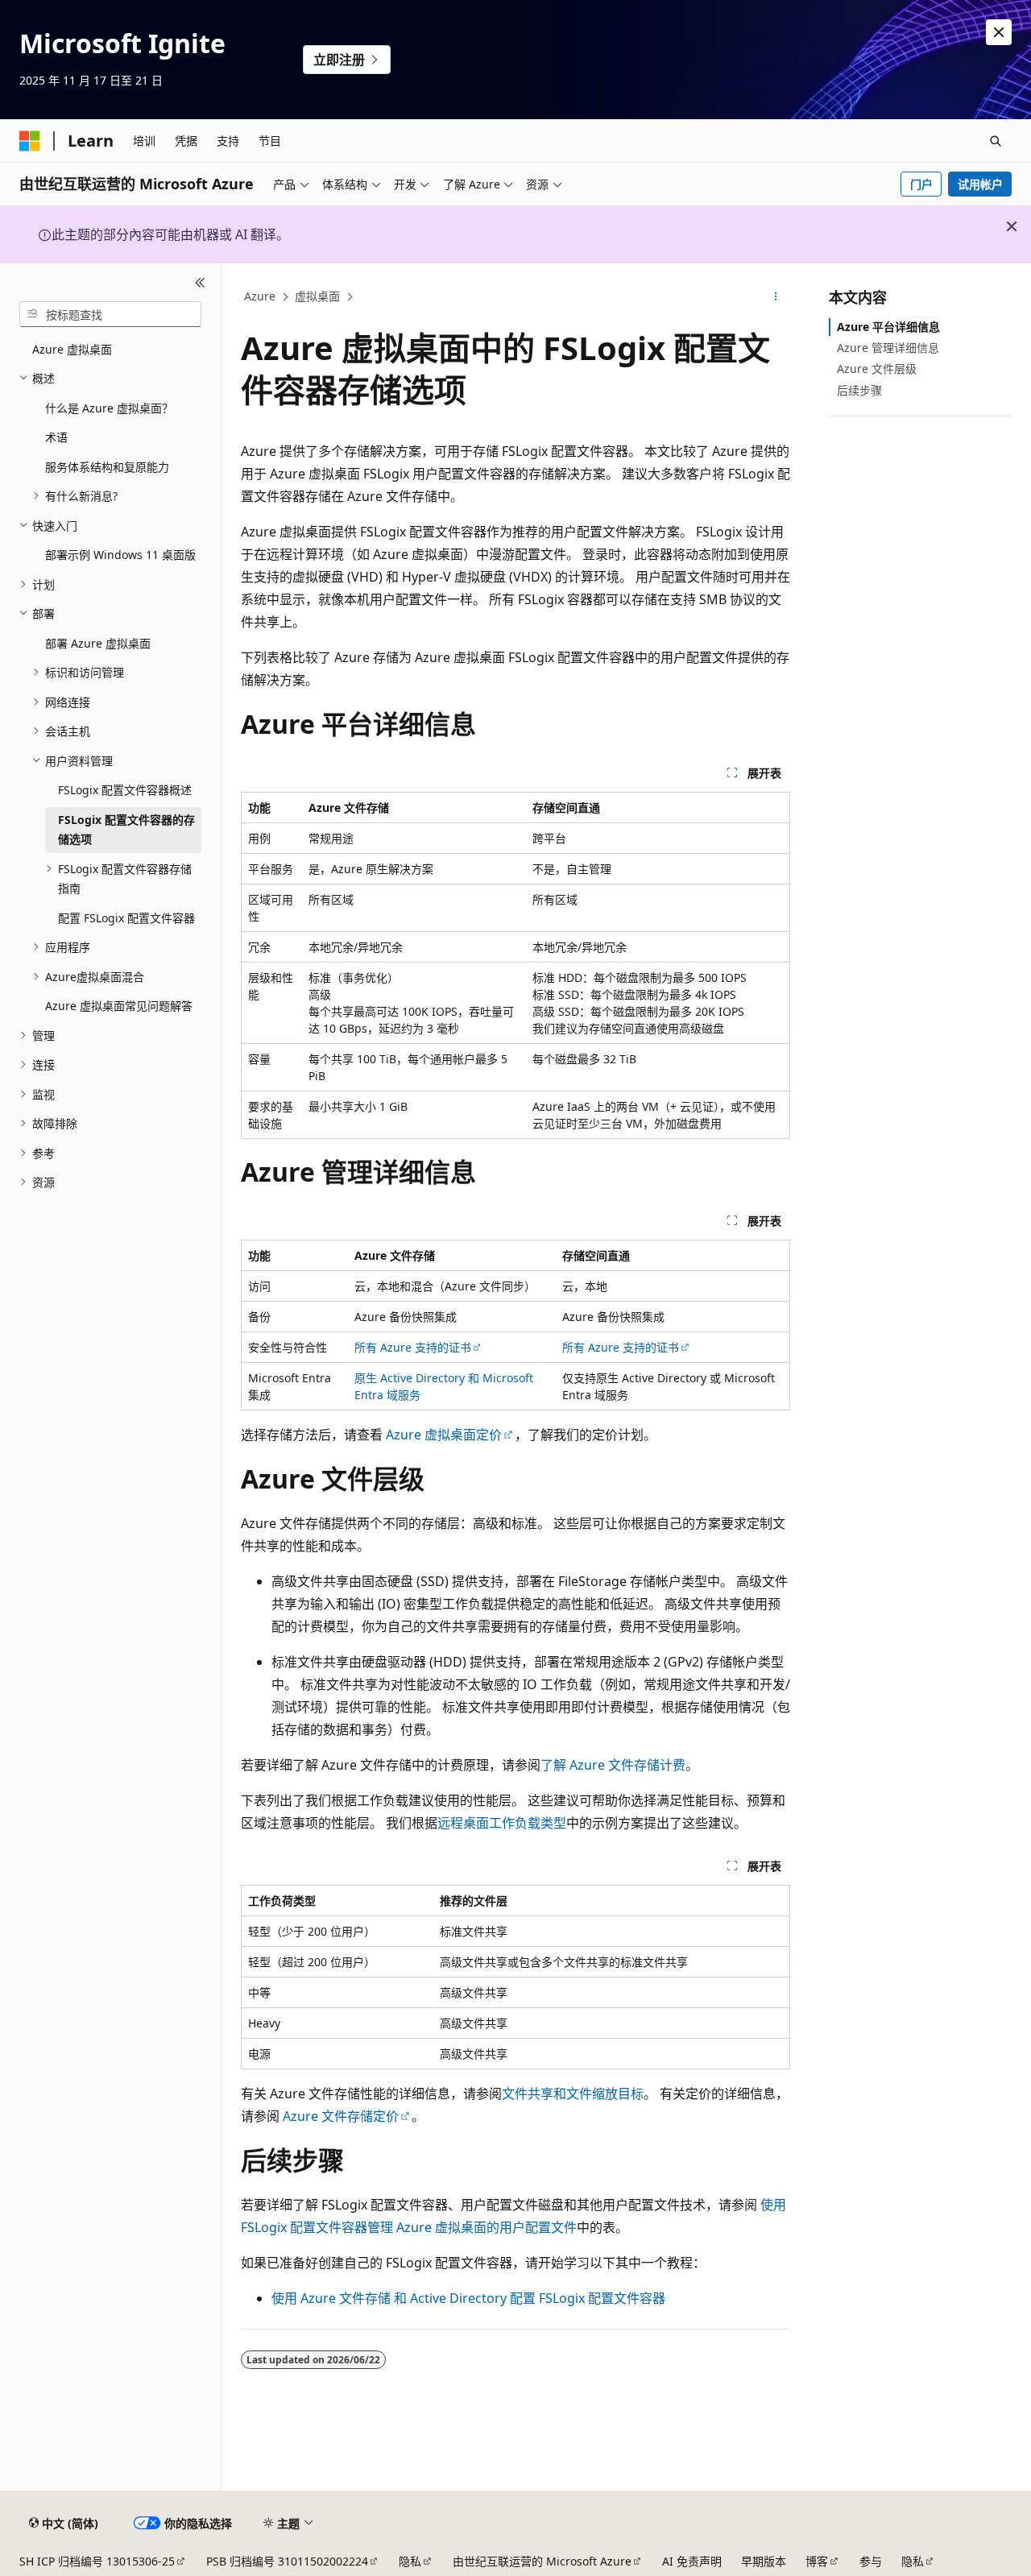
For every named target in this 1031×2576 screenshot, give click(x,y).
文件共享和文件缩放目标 (573, 2094)
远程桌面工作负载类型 (502, 1823)
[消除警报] (999, 32)
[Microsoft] (30, 141)
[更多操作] (776, 297)
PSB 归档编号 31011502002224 (287, 2561)
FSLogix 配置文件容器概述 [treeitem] (125, 790)
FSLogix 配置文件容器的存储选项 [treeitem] (126, 830)
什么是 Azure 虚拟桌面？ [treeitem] (109, 408)
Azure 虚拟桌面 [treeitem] (72, 349)
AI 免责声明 (692, 2561)
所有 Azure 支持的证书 (413, 1347)
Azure (260, 296)
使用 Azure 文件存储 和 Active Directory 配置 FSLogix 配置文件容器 (468, 2298)
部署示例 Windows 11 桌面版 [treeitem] (120, 555)
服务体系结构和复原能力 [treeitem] (107, 467)
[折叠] (200, 283)
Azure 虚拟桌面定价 (444, 1435)
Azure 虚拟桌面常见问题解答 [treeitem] (119, 1006)
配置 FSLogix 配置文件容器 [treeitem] (126, 918)
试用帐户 (980, 184)
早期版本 (764, 2561)
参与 (871, 2561)
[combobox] (110, 314)
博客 (817, 2561)
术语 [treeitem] (56, 437)
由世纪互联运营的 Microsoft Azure (542, 2561)
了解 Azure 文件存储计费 (613, 1765)
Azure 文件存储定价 (341, 2116)
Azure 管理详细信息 (888, 348)
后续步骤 (859, 390)
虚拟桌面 (317, 296)
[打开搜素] (996, 141)
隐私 (410, 2561)
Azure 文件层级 (877, 369)
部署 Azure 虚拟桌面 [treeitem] (98, 643)
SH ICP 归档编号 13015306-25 (97, 2561)
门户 (921, 184)
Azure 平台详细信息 (888, 327)
